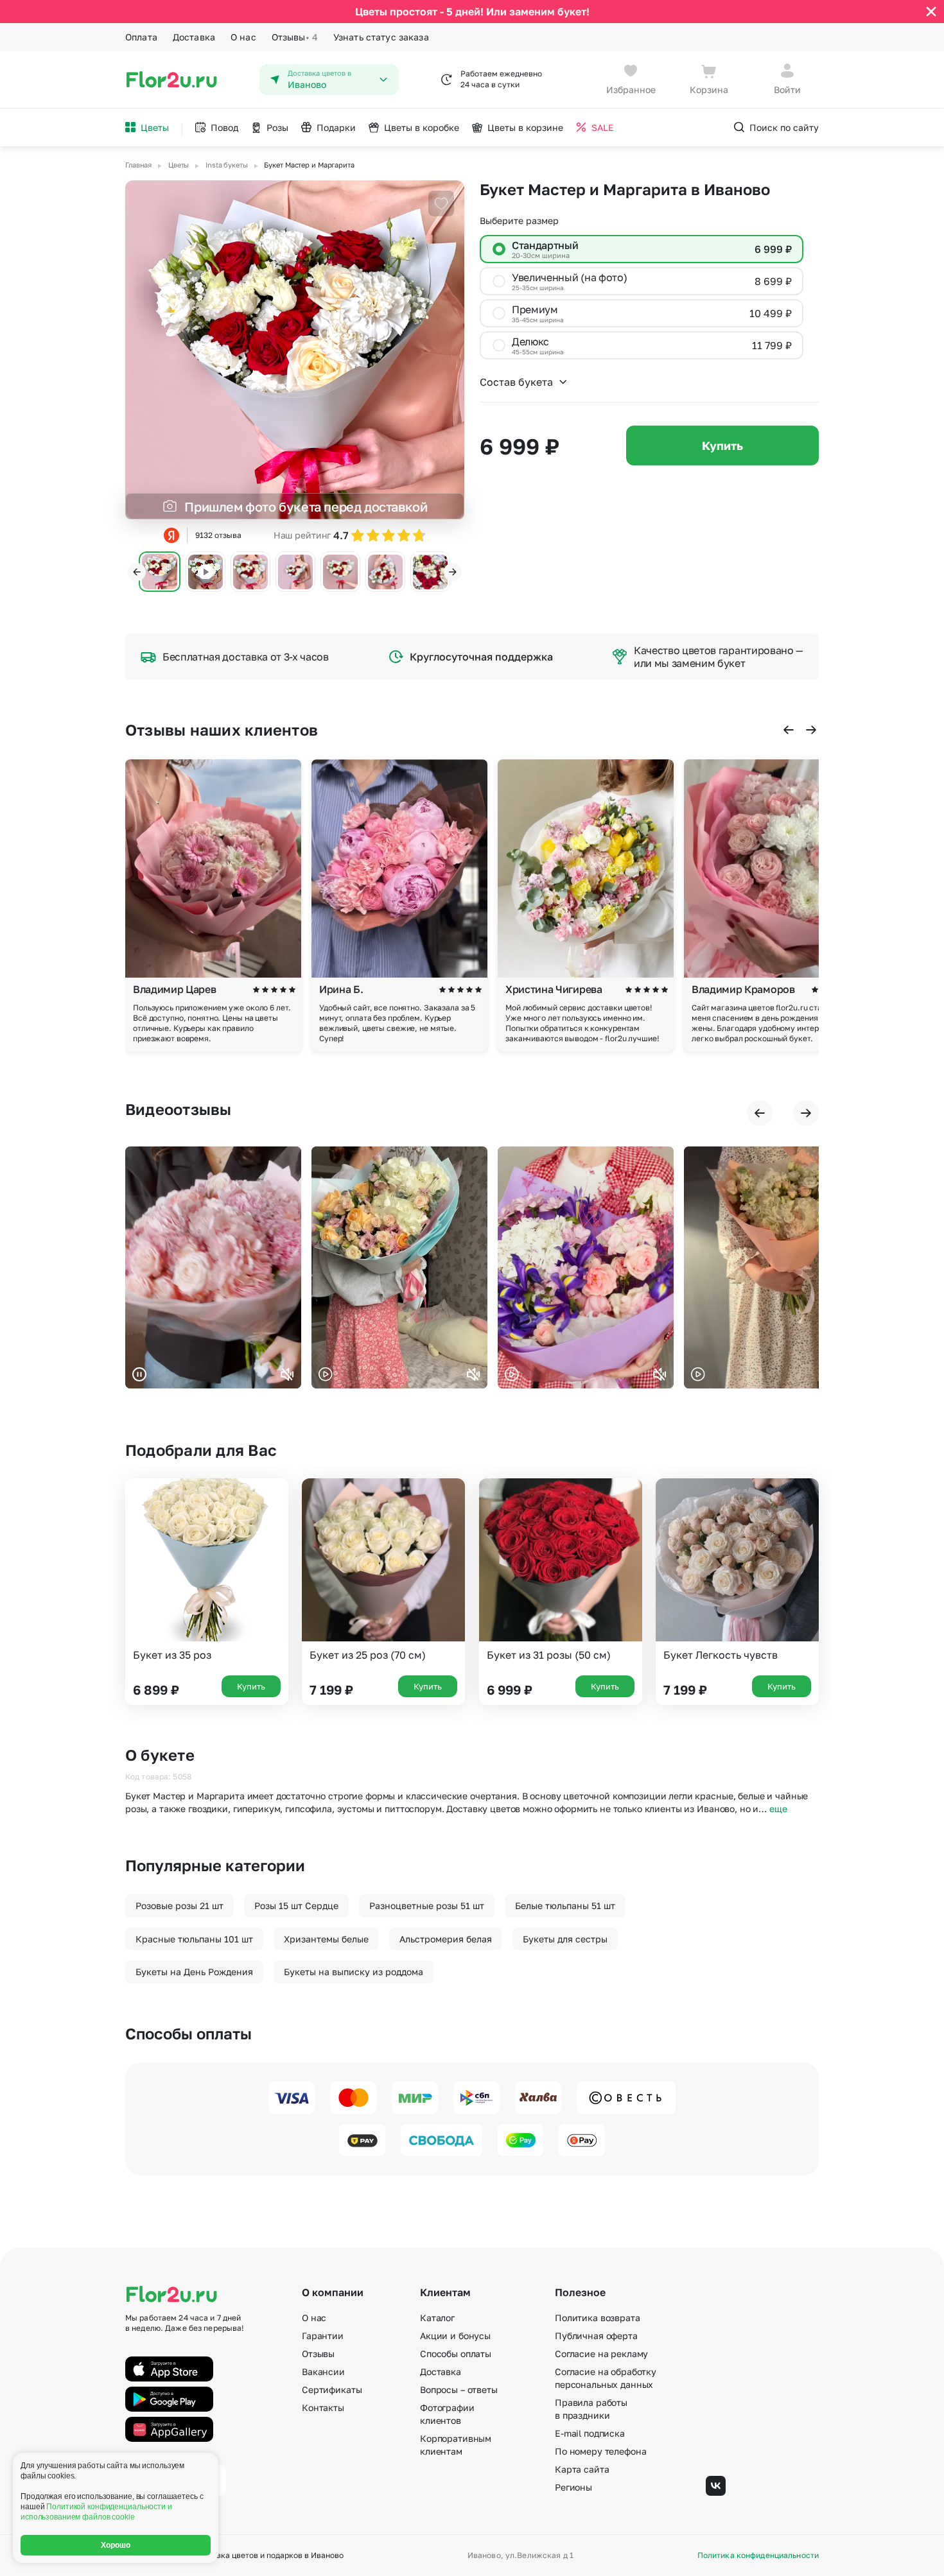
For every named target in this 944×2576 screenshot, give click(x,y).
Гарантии (323, 2336)
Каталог (437, 2318)
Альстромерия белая (446, 1939)
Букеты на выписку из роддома (354, 1972)
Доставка (194, 37)
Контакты (323, 2407)
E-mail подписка (590, 2433)
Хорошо (116, 2545)
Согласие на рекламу (601, 2354)
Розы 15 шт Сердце (296, 1906)
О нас (243, 37)
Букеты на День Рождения (194, 1972)
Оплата (141, 37)
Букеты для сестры (565, 1939)
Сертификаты (332, 2390)
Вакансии (323, 2372)
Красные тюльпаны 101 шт (194, 1939)
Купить (722, 445)
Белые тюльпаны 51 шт (565, 1906)
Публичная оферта (596, 2336)
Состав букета (516, 382)
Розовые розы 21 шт (179, 1906)
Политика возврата (598, 2318)
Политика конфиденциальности (758, 2555)
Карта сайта (582, 2469)
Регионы (573, 2487)
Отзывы (295, 37)
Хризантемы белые (326, 1939)
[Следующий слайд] (453, 572)
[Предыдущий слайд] (137, 572)
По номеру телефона (600, 2451)
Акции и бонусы (455, 2336)
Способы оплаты (456, 2354)
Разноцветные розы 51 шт (427, 1906)
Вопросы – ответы (459, 2390)
